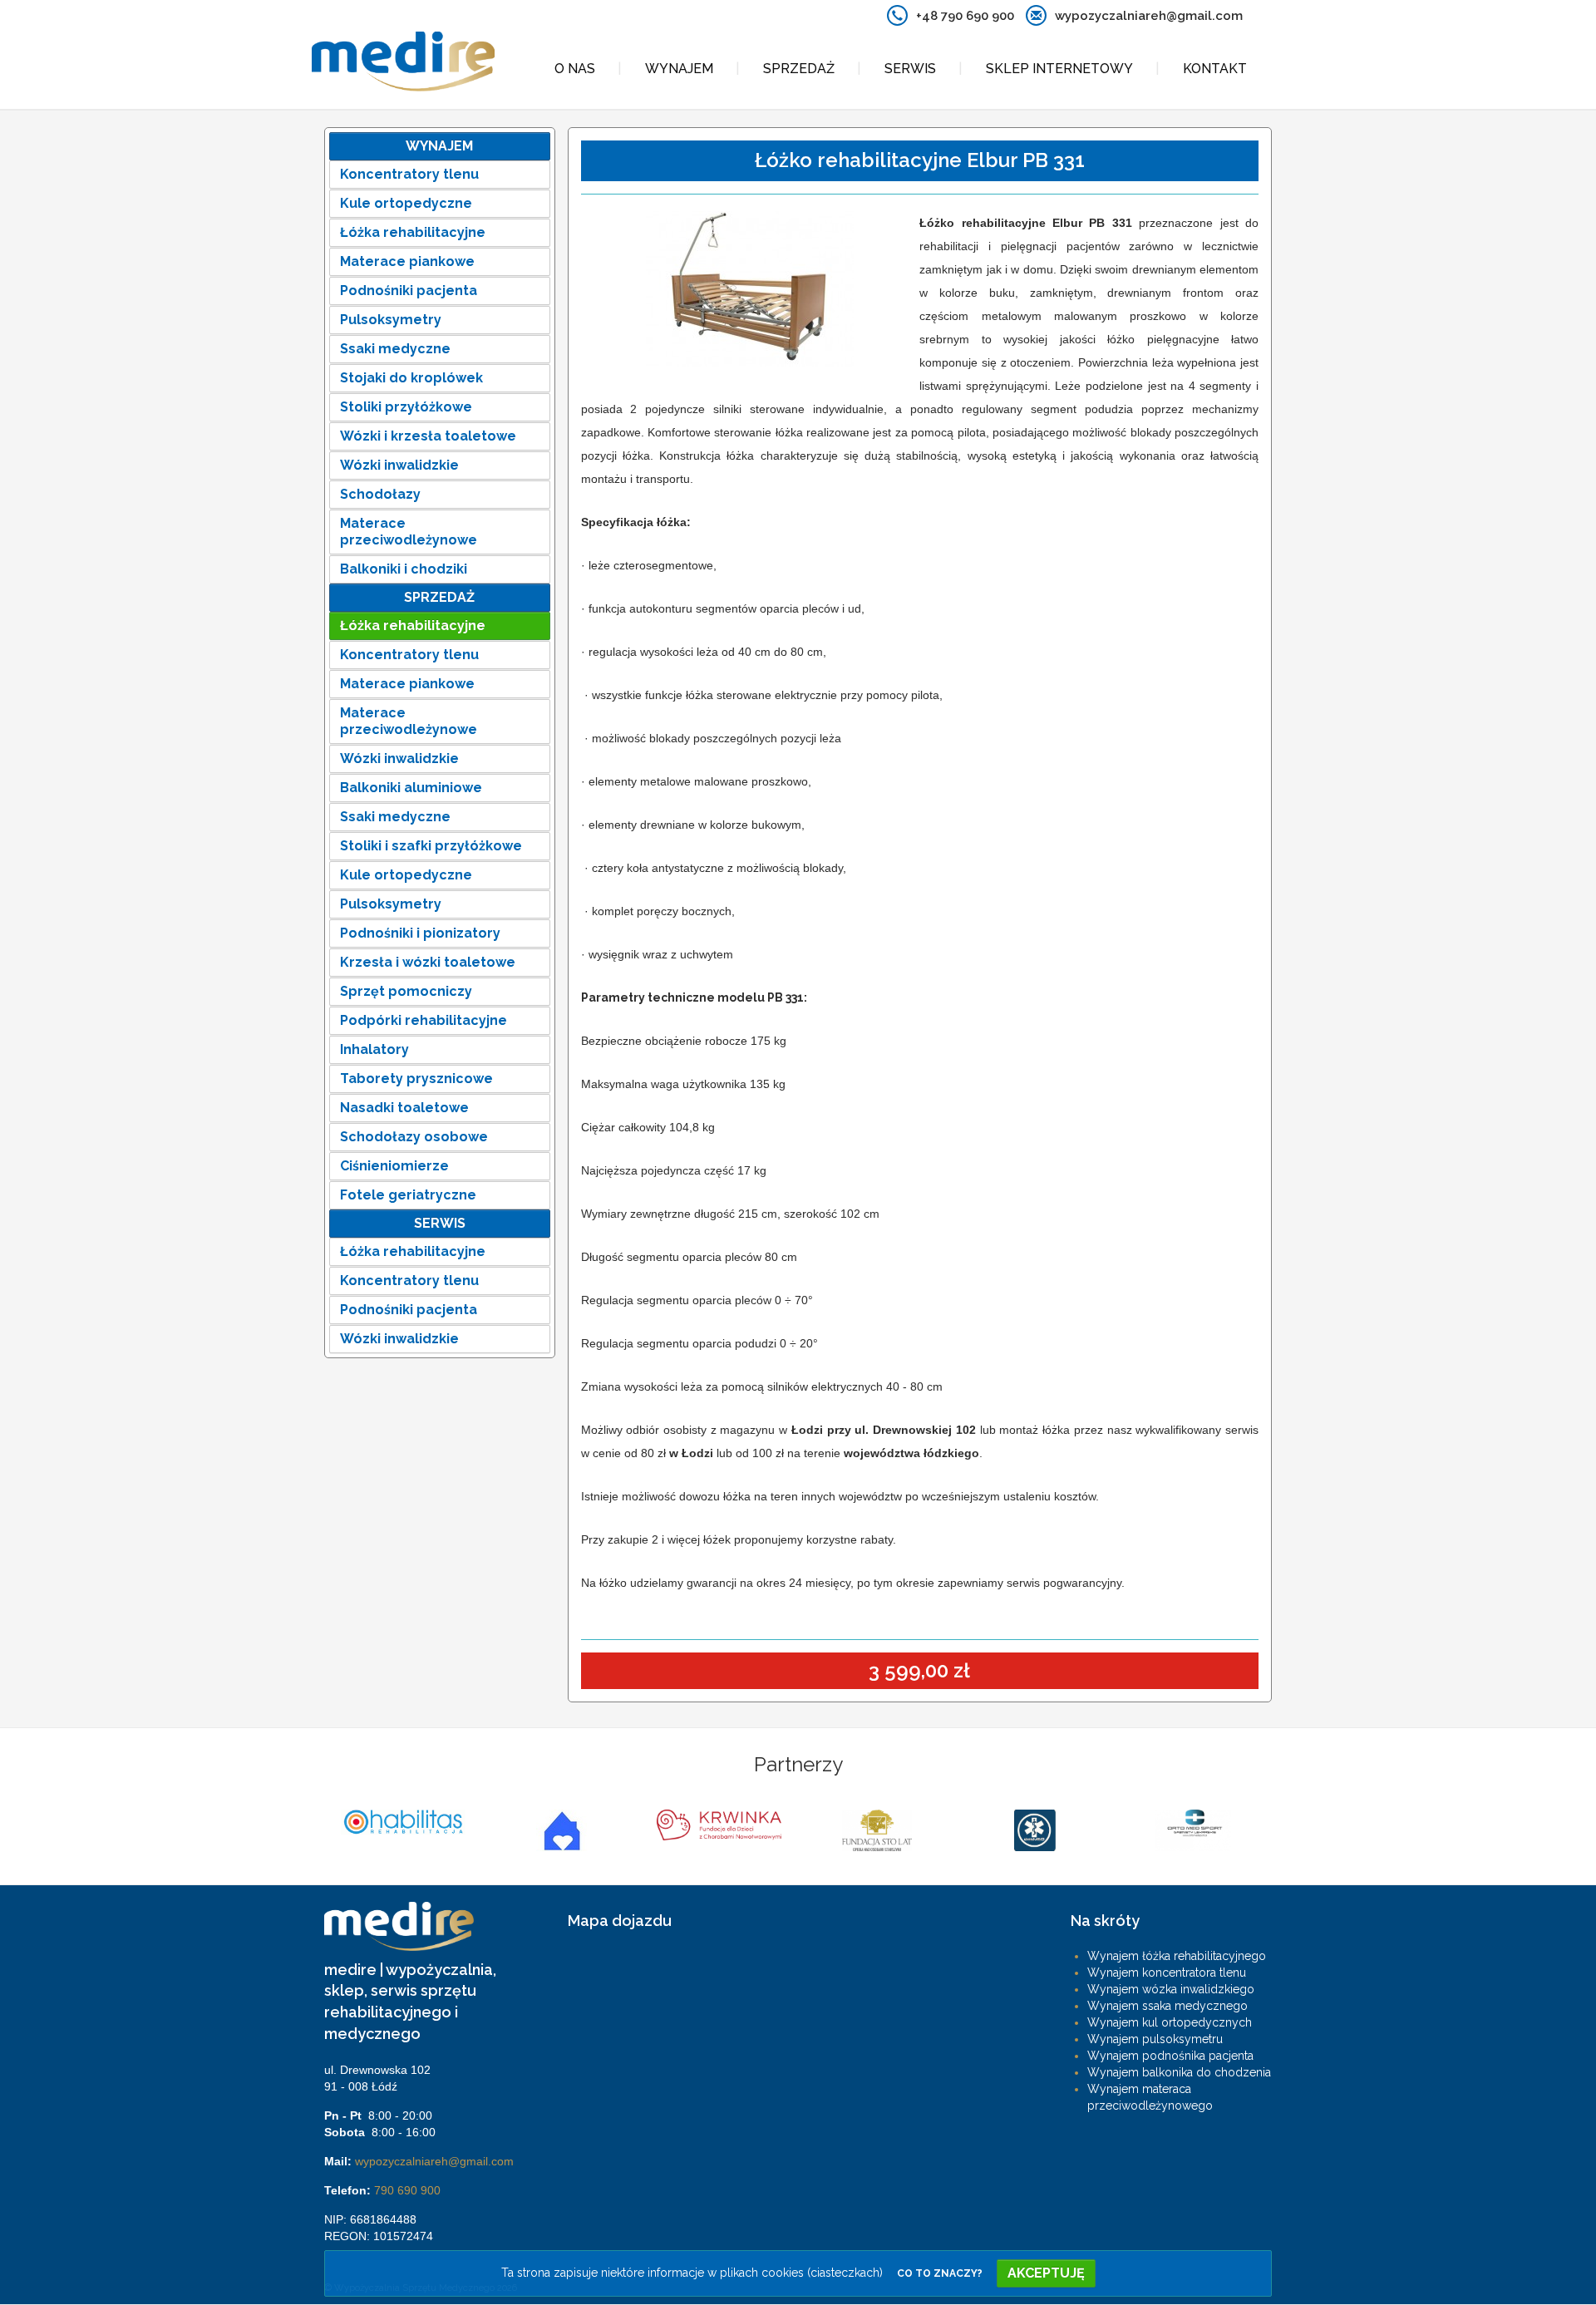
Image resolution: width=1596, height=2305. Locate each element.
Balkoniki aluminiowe (411, 788)
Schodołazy (380, 494)
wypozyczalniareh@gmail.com (434, 2161)
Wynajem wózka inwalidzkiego (1171, 1989)
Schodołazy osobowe (414, 1137)
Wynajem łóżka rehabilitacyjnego (1177, 1956)
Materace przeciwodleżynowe (409, 532)
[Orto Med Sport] (1035, 1830)
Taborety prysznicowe (416, 1079)
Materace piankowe (407, 261)
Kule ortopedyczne (406, 203)
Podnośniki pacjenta (409, 291)
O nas (575, 69)
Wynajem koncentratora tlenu (1167, 1973)
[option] (403, 1830)
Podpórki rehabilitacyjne (424, 1020)
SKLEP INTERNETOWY (1059, 69)
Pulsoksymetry (391, 320)
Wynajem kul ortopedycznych (1170, 2022)
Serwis (910, 69)
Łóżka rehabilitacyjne (413, 232)
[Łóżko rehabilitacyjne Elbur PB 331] (751, 296)
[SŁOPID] (403, 1830)
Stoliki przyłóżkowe (406, 407)
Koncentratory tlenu (409, 174)
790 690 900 (407, 2190)
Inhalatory (374, 1049)
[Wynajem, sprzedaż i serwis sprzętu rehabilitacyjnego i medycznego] (403, 62)
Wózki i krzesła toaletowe (428, 436)
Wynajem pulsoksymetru (1155, 2039)
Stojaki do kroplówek (411, 378)
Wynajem (679, 69)
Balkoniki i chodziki (404, 569)
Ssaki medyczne (395, 349)
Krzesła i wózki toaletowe (428, 962)
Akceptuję (1046, 2273)
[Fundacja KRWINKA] (561, 1825)
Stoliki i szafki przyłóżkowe (431, 846)
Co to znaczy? (940, 2273)
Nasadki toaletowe (404, 1108)
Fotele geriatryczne (408, 1195)
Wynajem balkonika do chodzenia (1179, 2072)
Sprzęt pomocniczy (406, 991)
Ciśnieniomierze (394, 1166)
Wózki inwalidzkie (399, 465)
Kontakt (1215, 69)
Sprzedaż (799, 69)
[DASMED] (877, 1830)
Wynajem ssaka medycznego (1167, 2006)
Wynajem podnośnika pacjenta (1170, 2056)
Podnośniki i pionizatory (420, 933)
